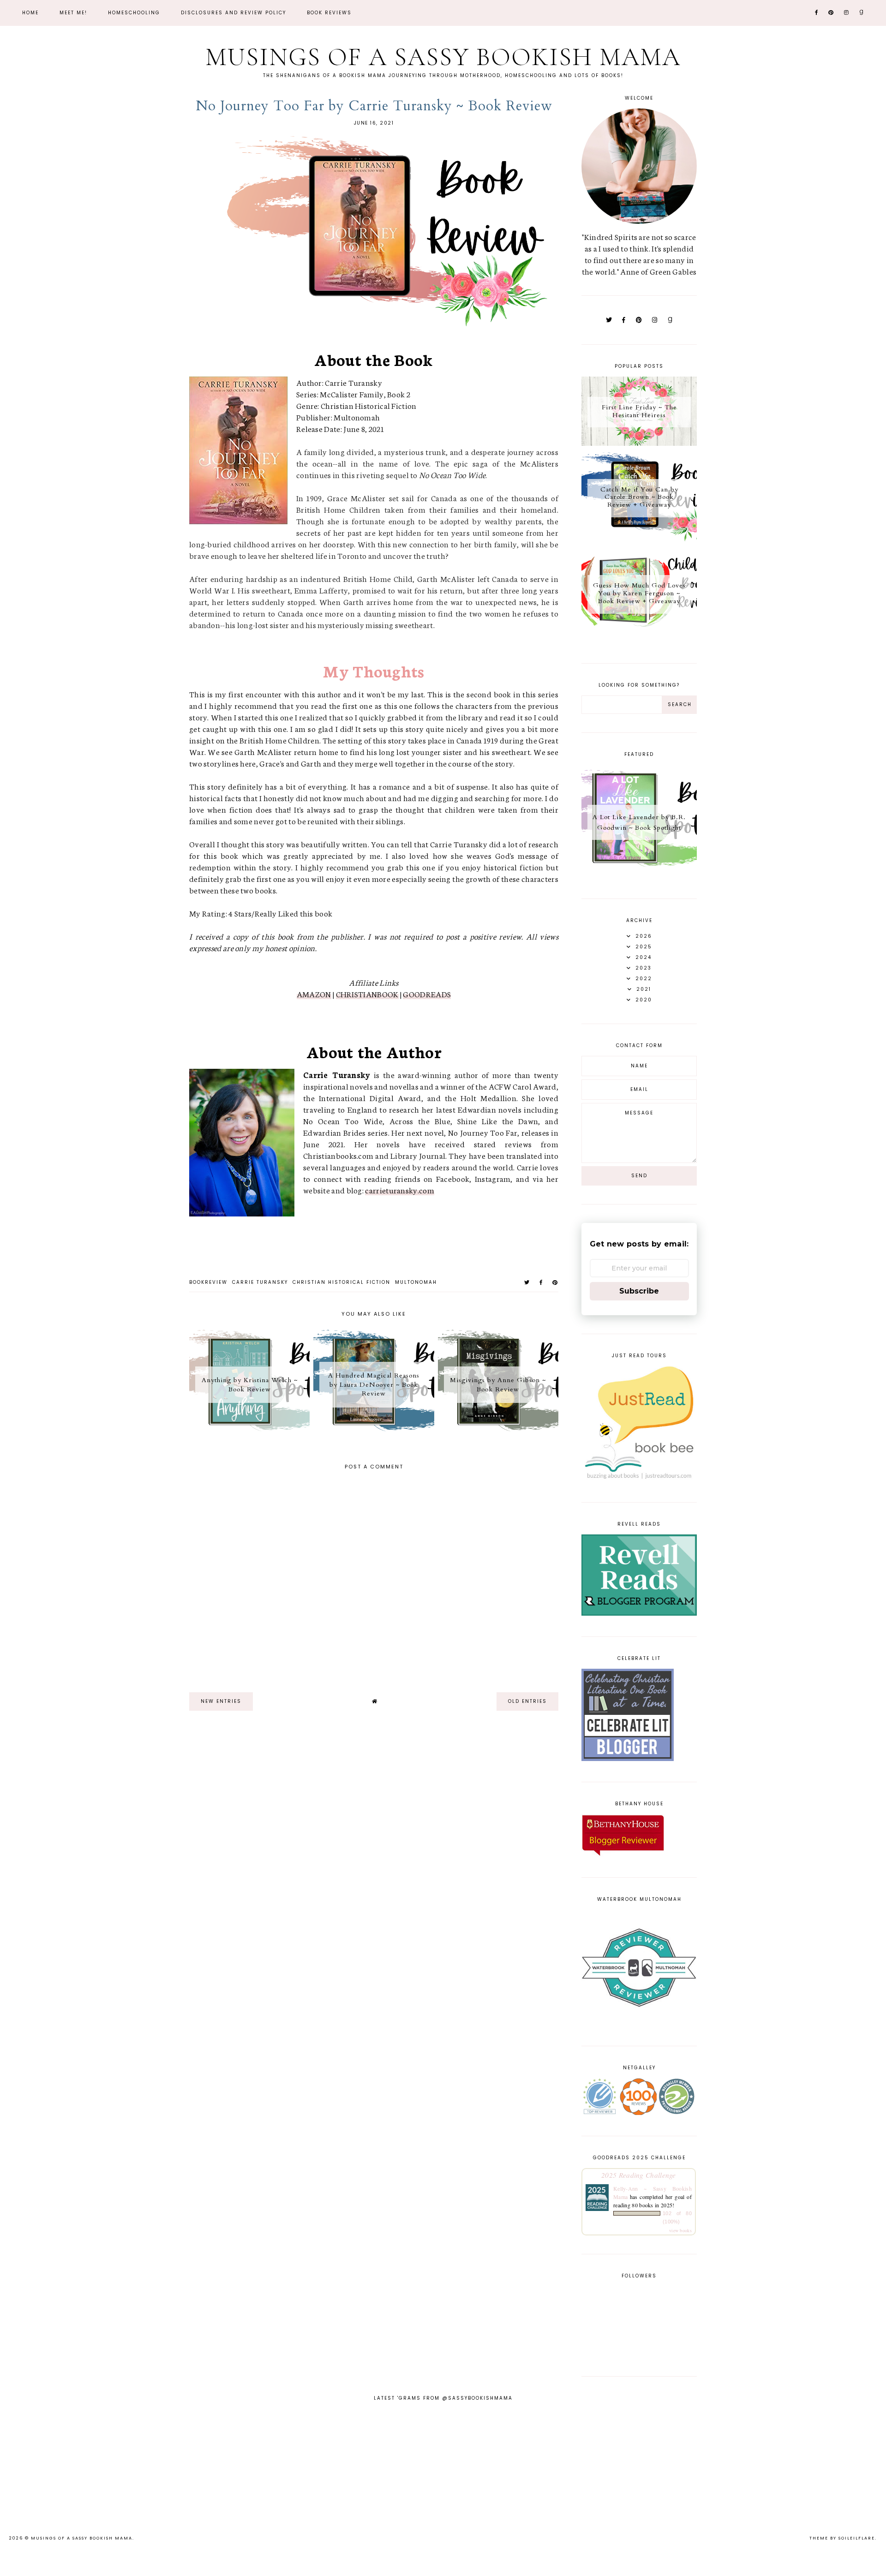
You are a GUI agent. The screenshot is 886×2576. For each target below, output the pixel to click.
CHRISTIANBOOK (367, 994)
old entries (527, 1701)
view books (680, 2230)
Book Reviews (329, 13)
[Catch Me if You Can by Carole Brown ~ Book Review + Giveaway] (639, 539)
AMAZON (314, 994)
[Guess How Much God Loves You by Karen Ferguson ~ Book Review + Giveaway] (639, 635)
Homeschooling (134, 13)
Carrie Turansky (260, 1282)
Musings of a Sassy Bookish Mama (443, 57)
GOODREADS (427, 994)
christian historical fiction (341, 1282)
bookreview (208, 1282)
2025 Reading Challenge (639, 2175)
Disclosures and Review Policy (233, 13)
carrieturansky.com (399, 1190)
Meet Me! (73, 13)
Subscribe (639, 1291)
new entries (221, 1701)
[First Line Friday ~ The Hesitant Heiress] (639, 442)
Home (30, 13)
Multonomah (416, 1282)
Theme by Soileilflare (842, 2538)
